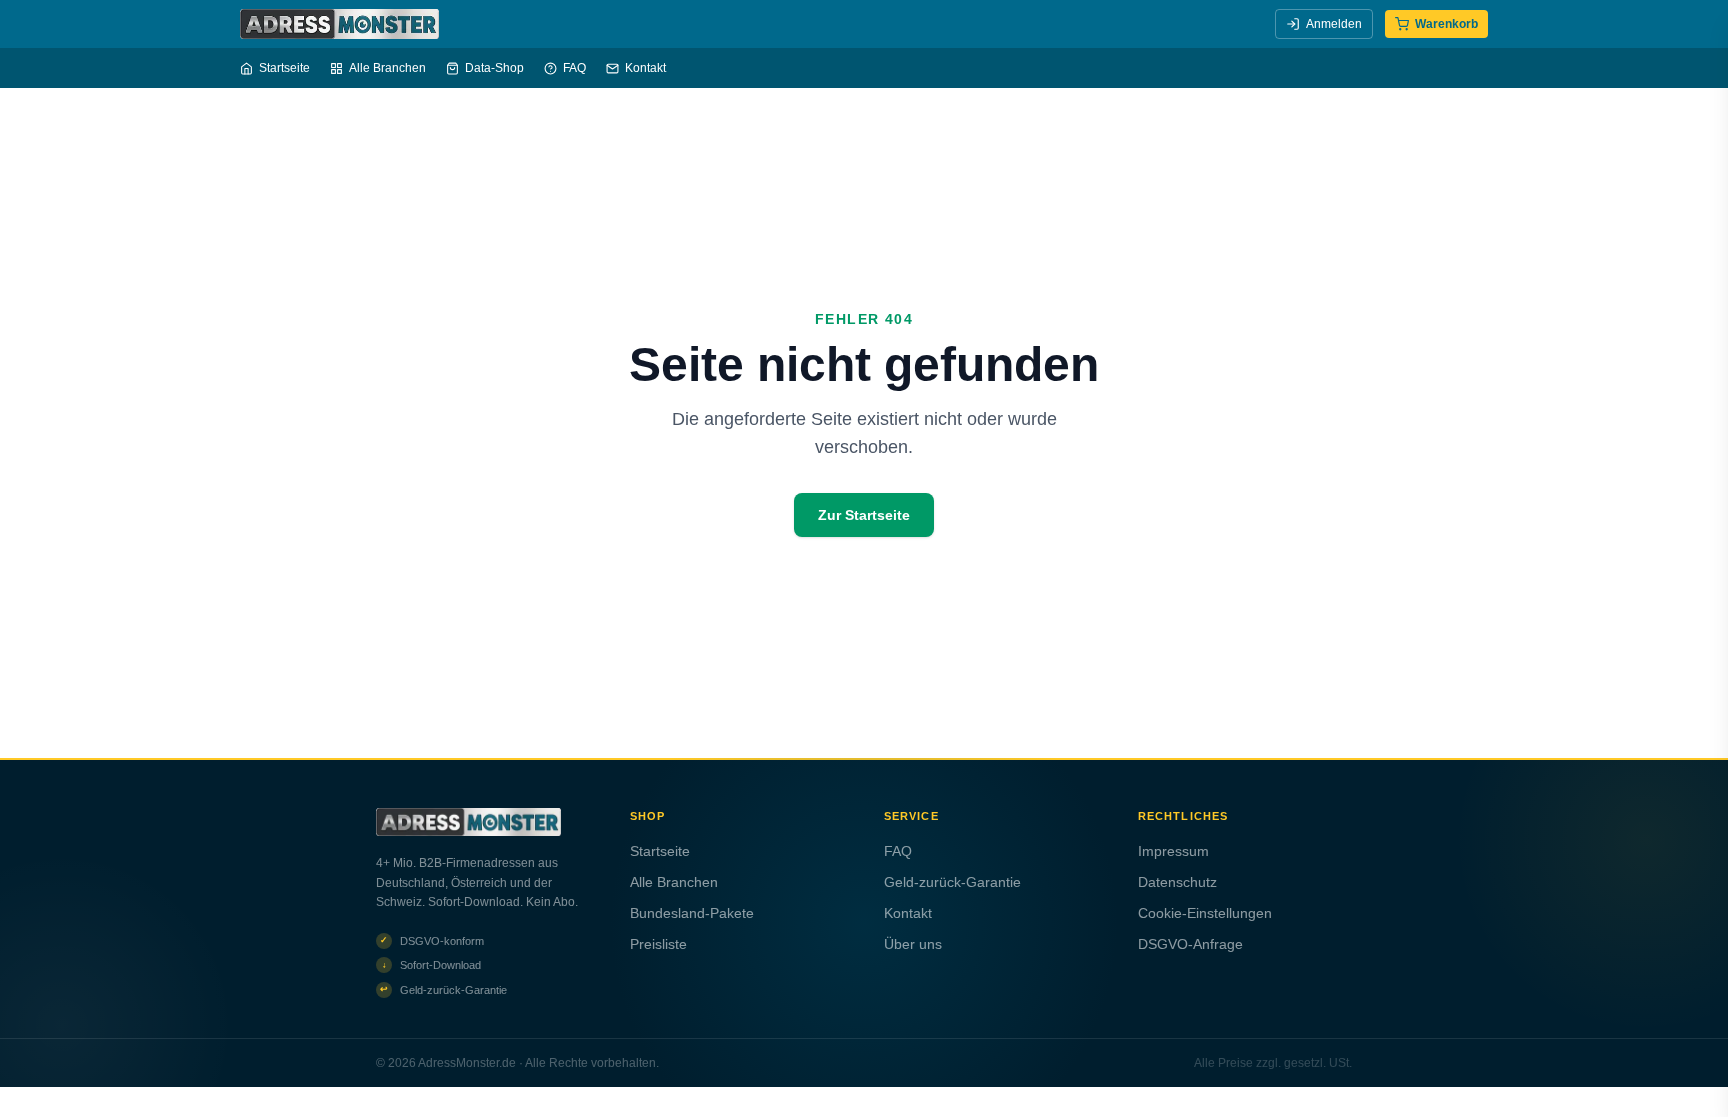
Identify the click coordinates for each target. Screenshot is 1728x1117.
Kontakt (645, 68)
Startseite (284, 68)
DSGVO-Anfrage (1190, 944)
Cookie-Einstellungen (1205, 913)
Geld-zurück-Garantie (952, 882)
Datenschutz (1177, 882)
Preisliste (658, 944)
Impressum (1173, 851)
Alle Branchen (387, 68)
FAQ (574, 68)
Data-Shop (494, 68)
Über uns (913, 944)
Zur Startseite (864, 515)
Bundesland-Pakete (692, 913)
